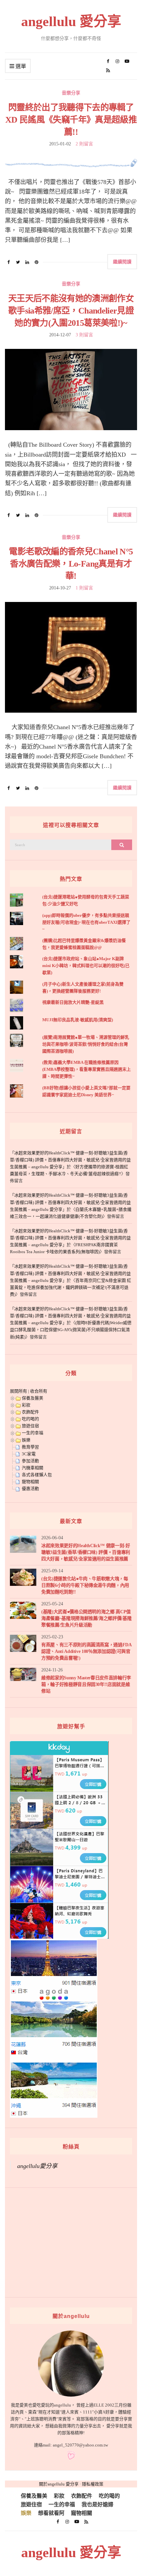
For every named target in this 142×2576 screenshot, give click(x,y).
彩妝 (26, 1405)
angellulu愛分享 (37, 2166)
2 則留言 (84, 144)
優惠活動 (30, 1489)
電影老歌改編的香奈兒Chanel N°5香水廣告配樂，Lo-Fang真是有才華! (71, 564)
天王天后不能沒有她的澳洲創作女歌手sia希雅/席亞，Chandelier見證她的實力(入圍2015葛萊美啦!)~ (71, 311)
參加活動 (30, 1461)
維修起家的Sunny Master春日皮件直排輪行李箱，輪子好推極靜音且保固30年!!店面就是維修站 (86, 1684)
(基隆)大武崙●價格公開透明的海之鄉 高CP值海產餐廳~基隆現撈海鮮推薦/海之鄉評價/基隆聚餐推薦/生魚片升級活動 (86, 1618)
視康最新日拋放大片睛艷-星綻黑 (73, 1002)
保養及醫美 (33, 1398)
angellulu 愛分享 (71, 21)
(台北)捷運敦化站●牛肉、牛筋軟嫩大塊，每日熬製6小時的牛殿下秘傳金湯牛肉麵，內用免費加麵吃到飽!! (85, 1585)
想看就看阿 (51, 2513)
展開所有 (18, 1391)
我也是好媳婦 (97, 2504)
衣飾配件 (30, 1412)
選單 (20, 66)
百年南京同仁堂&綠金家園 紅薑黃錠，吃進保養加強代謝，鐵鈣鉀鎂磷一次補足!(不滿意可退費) (71, 1287)
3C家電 (29, 1454)
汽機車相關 (33, 1468)
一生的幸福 (33, 1433)
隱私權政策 (93, 2484)
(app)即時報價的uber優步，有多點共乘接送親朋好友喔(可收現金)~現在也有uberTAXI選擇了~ (86, 922)
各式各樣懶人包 (37, 1475)
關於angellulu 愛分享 (59, 2484)
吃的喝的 (30, 1419)
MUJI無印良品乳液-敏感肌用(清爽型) (78, 1020)
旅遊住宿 (30, 1426)
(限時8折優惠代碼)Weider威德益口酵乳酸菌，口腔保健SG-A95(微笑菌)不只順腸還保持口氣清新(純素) (71, 1330)
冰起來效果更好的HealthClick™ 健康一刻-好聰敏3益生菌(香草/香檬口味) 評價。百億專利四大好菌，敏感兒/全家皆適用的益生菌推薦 (86, 1552)
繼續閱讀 (122, 261)
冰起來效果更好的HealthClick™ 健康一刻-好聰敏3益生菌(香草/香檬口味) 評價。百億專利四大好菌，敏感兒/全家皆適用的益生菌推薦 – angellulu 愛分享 (70, 1160)
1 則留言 (84, 588)
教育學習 (30, 1447)
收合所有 (39, 1391)
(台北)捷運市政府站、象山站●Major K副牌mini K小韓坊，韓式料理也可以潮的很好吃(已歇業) (86, 966)
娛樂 (26, 1440)
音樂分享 (71, 93)
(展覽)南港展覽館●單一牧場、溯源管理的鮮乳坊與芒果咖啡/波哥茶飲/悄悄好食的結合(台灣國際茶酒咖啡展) (86, 1044)
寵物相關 (30, 1482)
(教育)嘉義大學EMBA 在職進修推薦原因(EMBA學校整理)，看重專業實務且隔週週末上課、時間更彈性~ (87, 1069)
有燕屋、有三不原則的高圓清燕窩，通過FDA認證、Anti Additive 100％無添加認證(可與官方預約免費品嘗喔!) (87, 1651)
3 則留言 (84, 335)
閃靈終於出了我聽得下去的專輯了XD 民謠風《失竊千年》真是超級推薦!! (71, 120)
